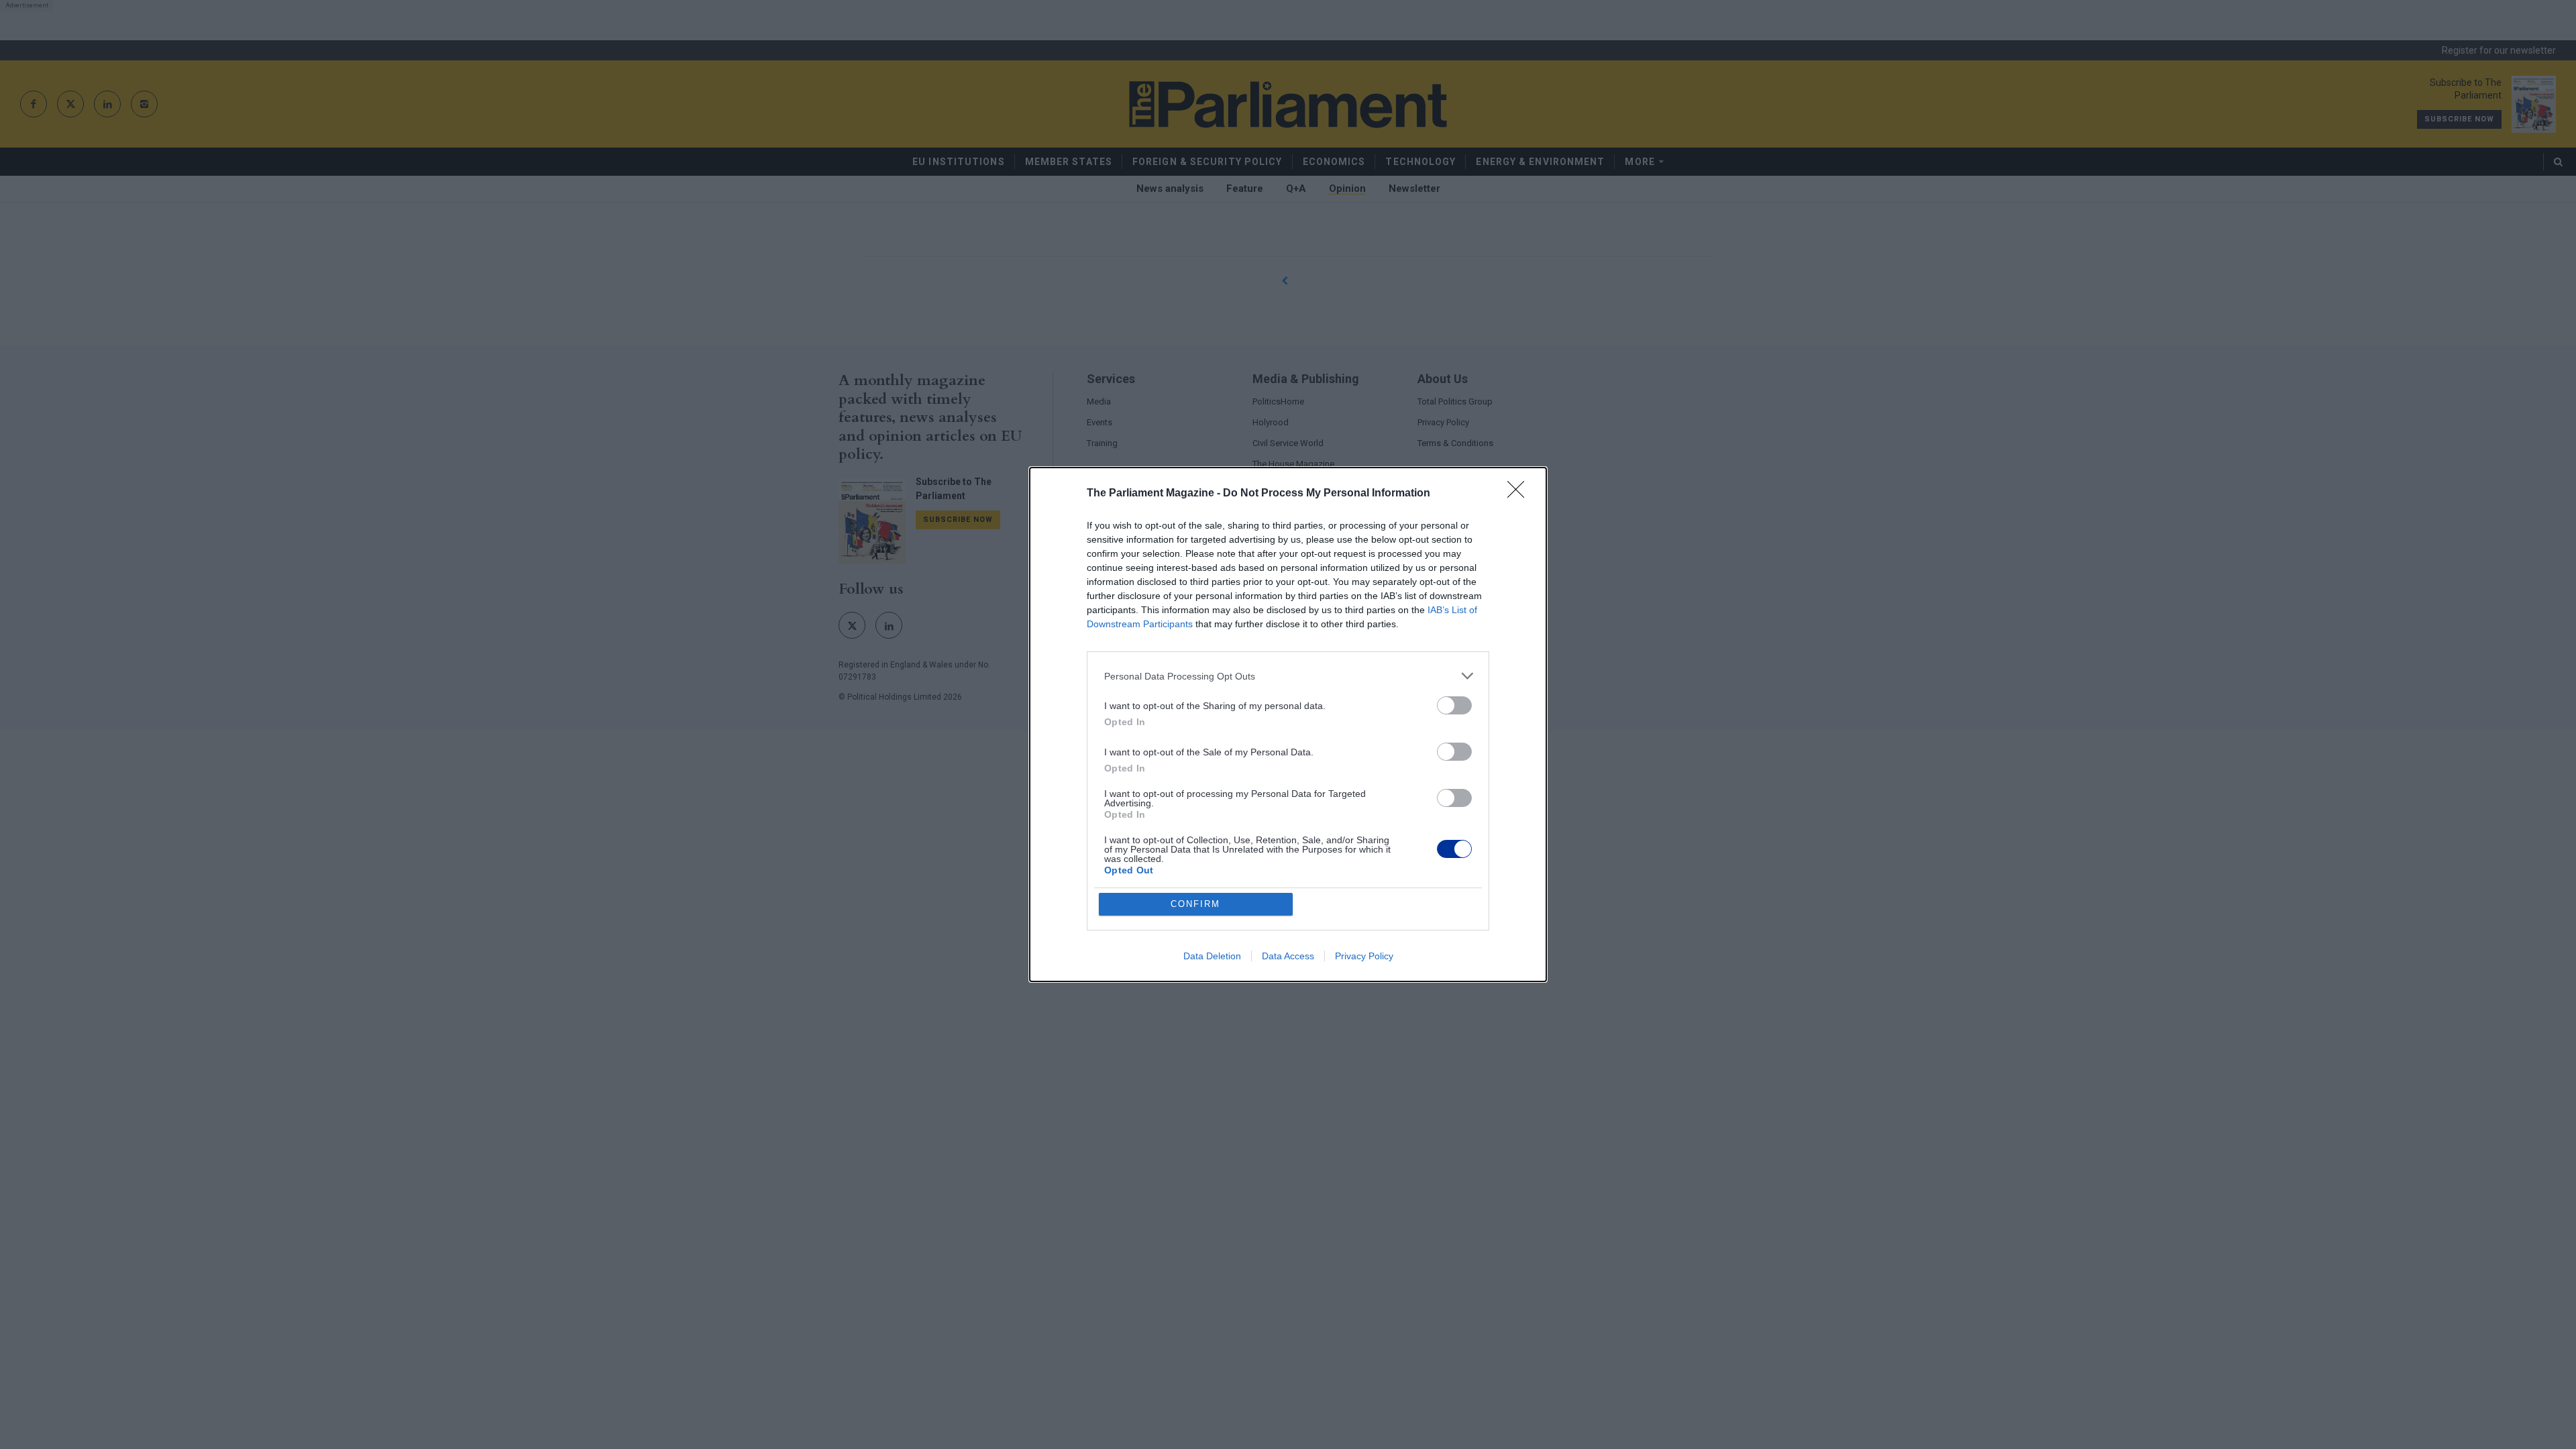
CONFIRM (1195, 904)
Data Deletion (1212, 956)
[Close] (1520, 494)
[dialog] (1288, 724)
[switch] (1454, 705)
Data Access (1288, 956)
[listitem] (1288, 676)
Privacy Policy (1364, 956)
